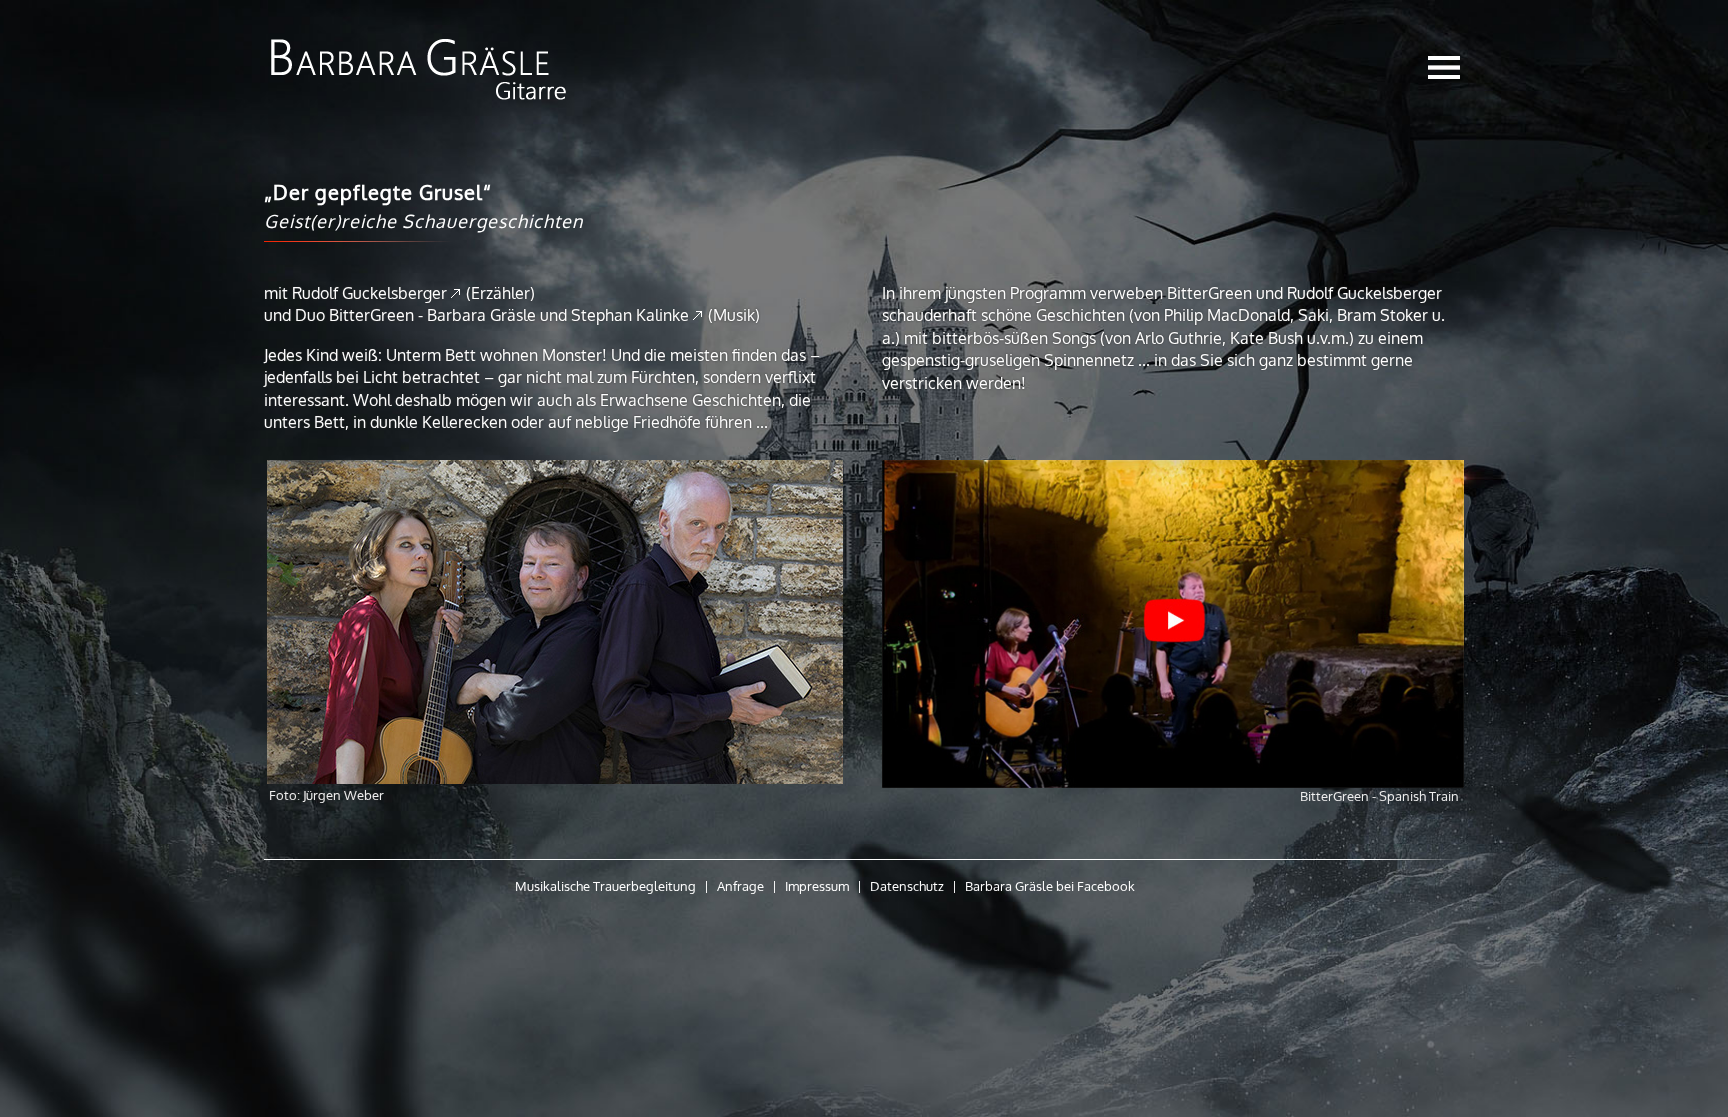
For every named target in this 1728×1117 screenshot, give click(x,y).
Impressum (817, 886)
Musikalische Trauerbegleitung (605, 886)
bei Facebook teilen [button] (1186, 886)
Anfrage (740, 886)
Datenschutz (907, 886)
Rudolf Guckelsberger (369, 293)
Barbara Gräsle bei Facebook (1050, 886)
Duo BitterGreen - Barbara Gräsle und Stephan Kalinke (492, 315)
